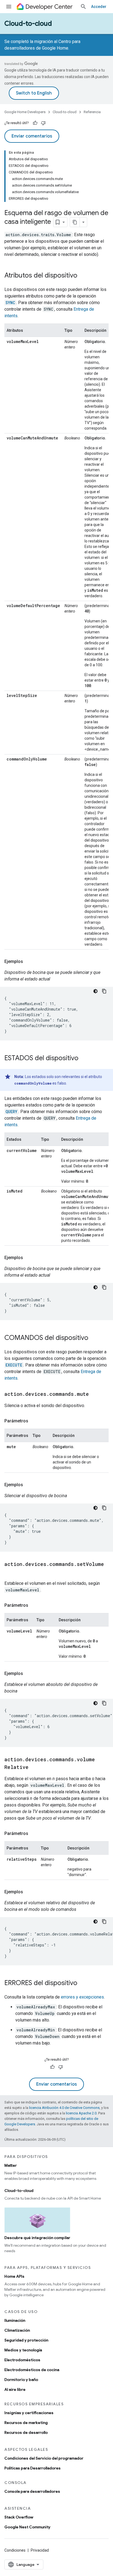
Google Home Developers (25, 112)
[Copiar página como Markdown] (75, 222)
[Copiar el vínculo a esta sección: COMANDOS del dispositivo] (94, 1338)
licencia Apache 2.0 (81, 2113)
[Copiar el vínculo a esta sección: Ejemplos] (29, 962)
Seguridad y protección (26, 2340)
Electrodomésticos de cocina (32, 2370)
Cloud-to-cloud (28, 24)
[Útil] (35, 123)
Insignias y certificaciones (29, 2413)
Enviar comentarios (32, 136)
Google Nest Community (27, 2527)
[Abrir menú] (9, 7)
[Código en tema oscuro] (95, 991)
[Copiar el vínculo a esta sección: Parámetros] (34, 1421)
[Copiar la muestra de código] (104, 991)
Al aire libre (15, 2389)
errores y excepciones (82, 1997)
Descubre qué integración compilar (37, 2238)
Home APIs (14, 2276)
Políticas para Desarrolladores (33, 2468)
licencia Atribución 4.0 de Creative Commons (64, 2108)
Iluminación (15, 2320)
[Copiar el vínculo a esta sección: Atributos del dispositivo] (83, 276)
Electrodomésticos (22, 2360)
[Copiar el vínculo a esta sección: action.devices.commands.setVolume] (10, 1572)
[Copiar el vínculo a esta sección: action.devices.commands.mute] (94, 1394)
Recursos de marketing (26, 2423)
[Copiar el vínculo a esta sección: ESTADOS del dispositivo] (84, 1059)
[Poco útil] (43, 123)
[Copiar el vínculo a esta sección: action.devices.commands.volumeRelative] (34, 1768)
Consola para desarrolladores (32, 2491)
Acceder (99, 7)
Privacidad (40, 2550)
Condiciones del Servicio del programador (44, 2458)
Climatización (17, 2330)
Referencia (92, 112)
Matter (11, 2165)
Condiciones (15, 2550)
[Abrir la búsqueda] (83, 7)
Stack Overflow (19, 2517)
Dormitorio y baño (21, 2380)
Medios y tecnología (23, 2350)
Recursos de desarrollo (26, 2432)
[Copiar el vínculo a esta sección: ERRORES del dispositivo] (83, 1983)
